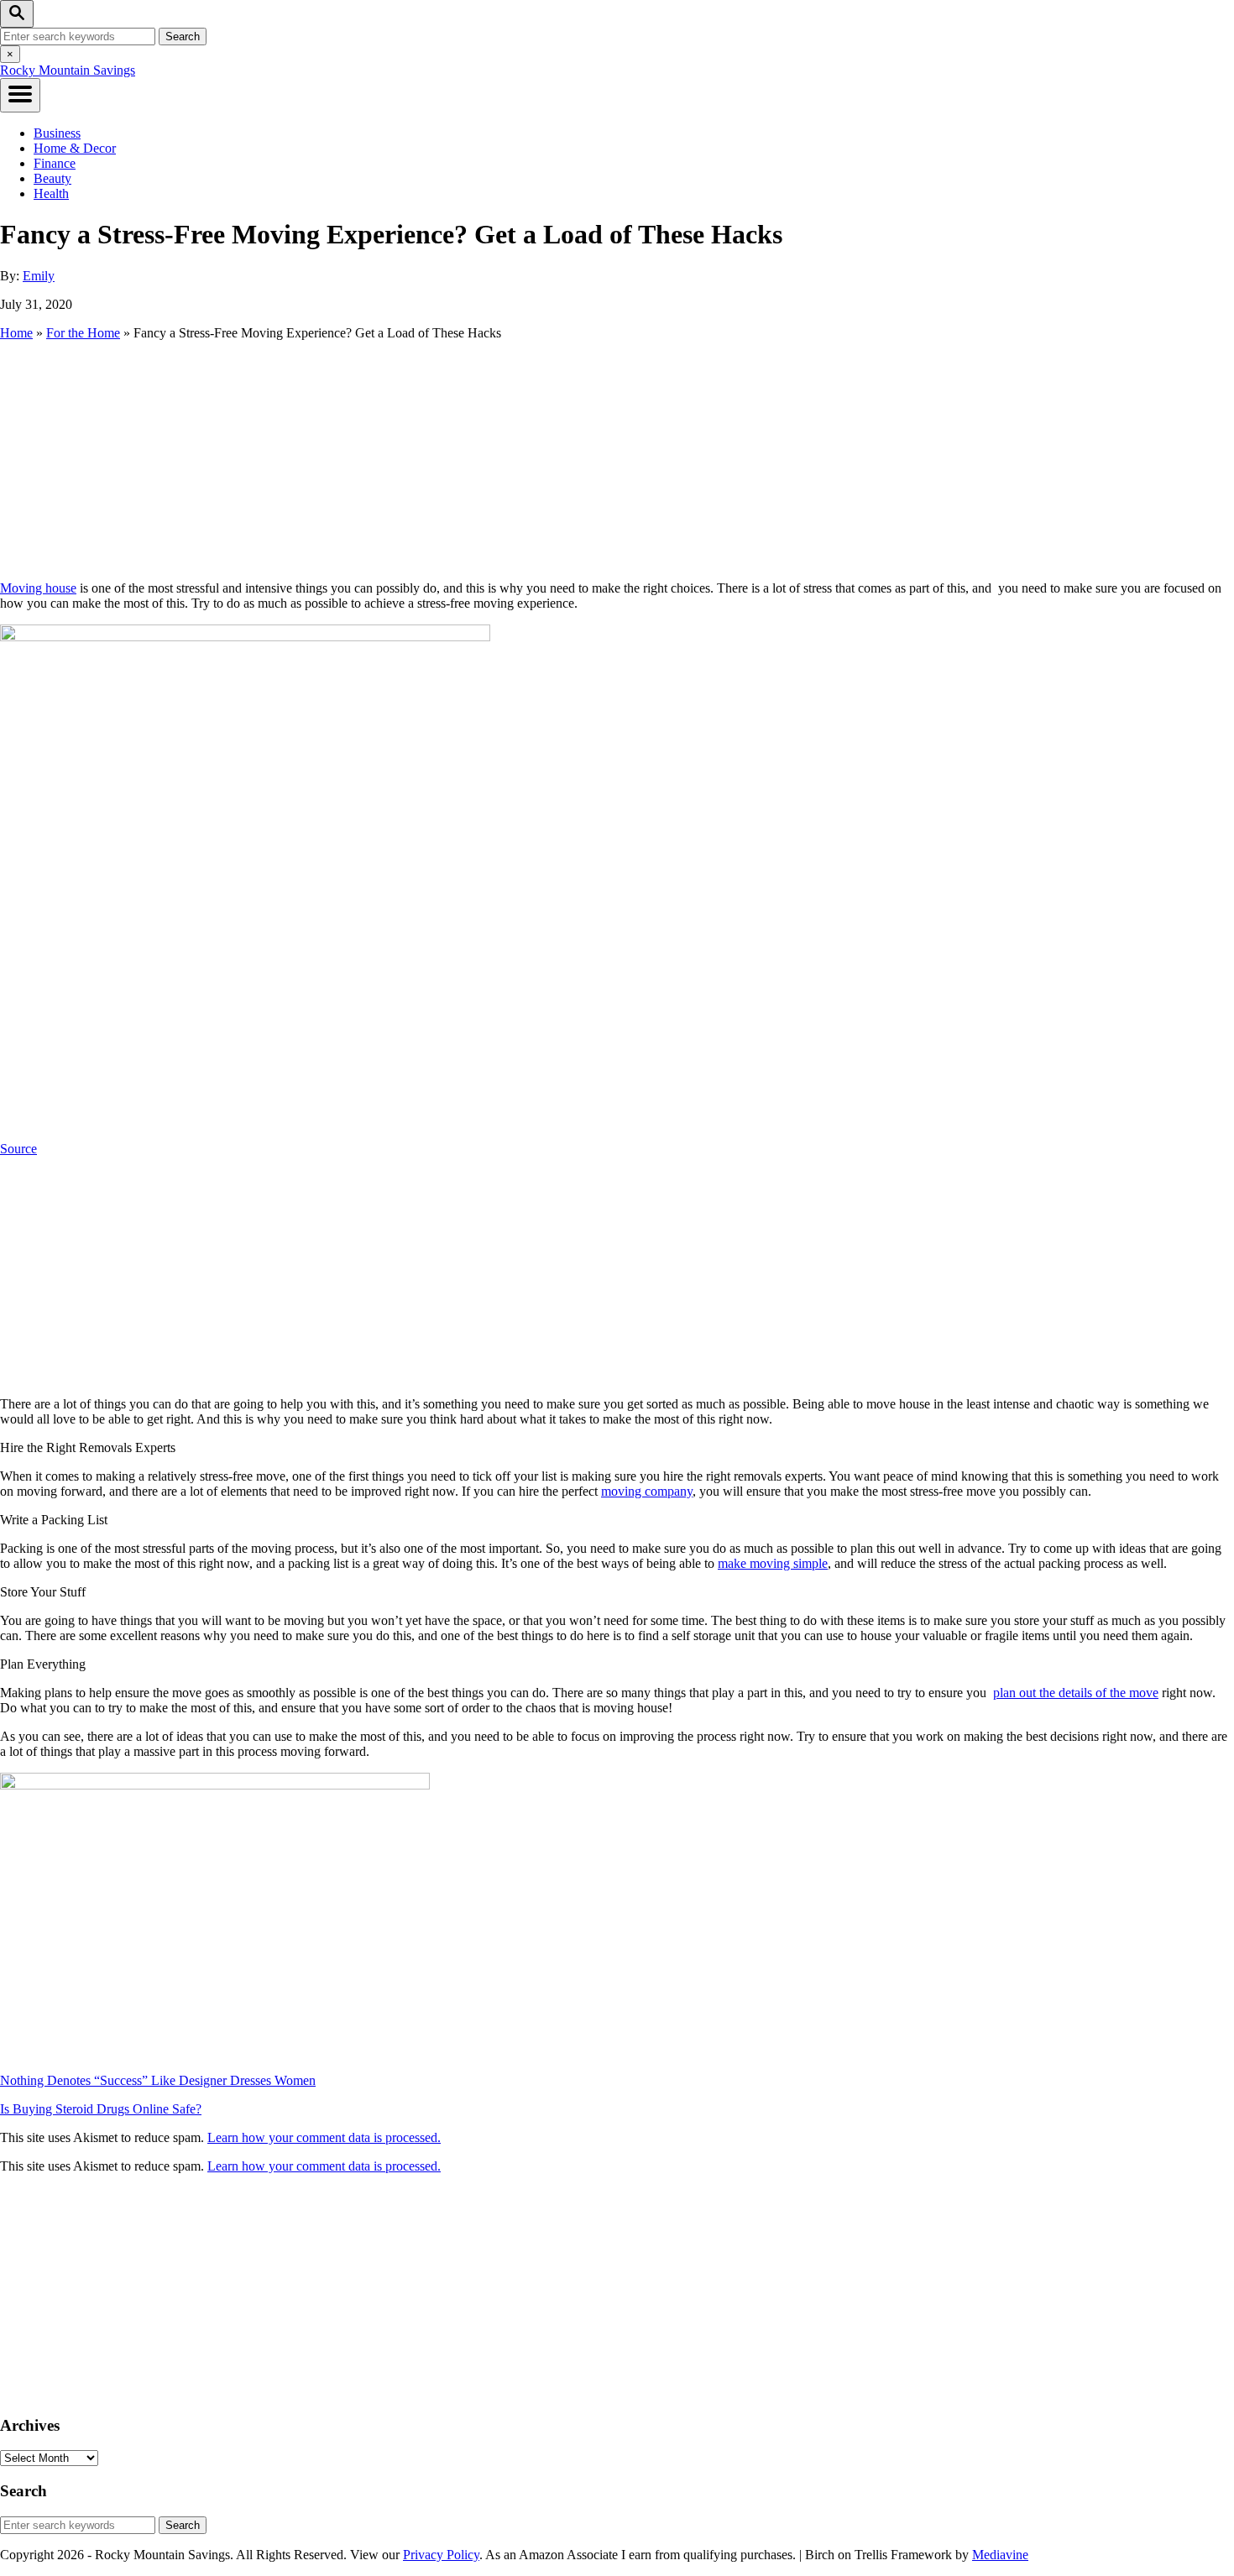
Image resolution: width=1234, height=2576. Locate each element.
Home (16, 333)
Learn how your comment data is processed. (324, 2137)
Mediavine (1000, 2555)
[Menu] (20, 95)
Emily (39, 276)
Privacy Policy (441, 2555)
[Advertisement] (617, 459)
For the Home (83, 333)
